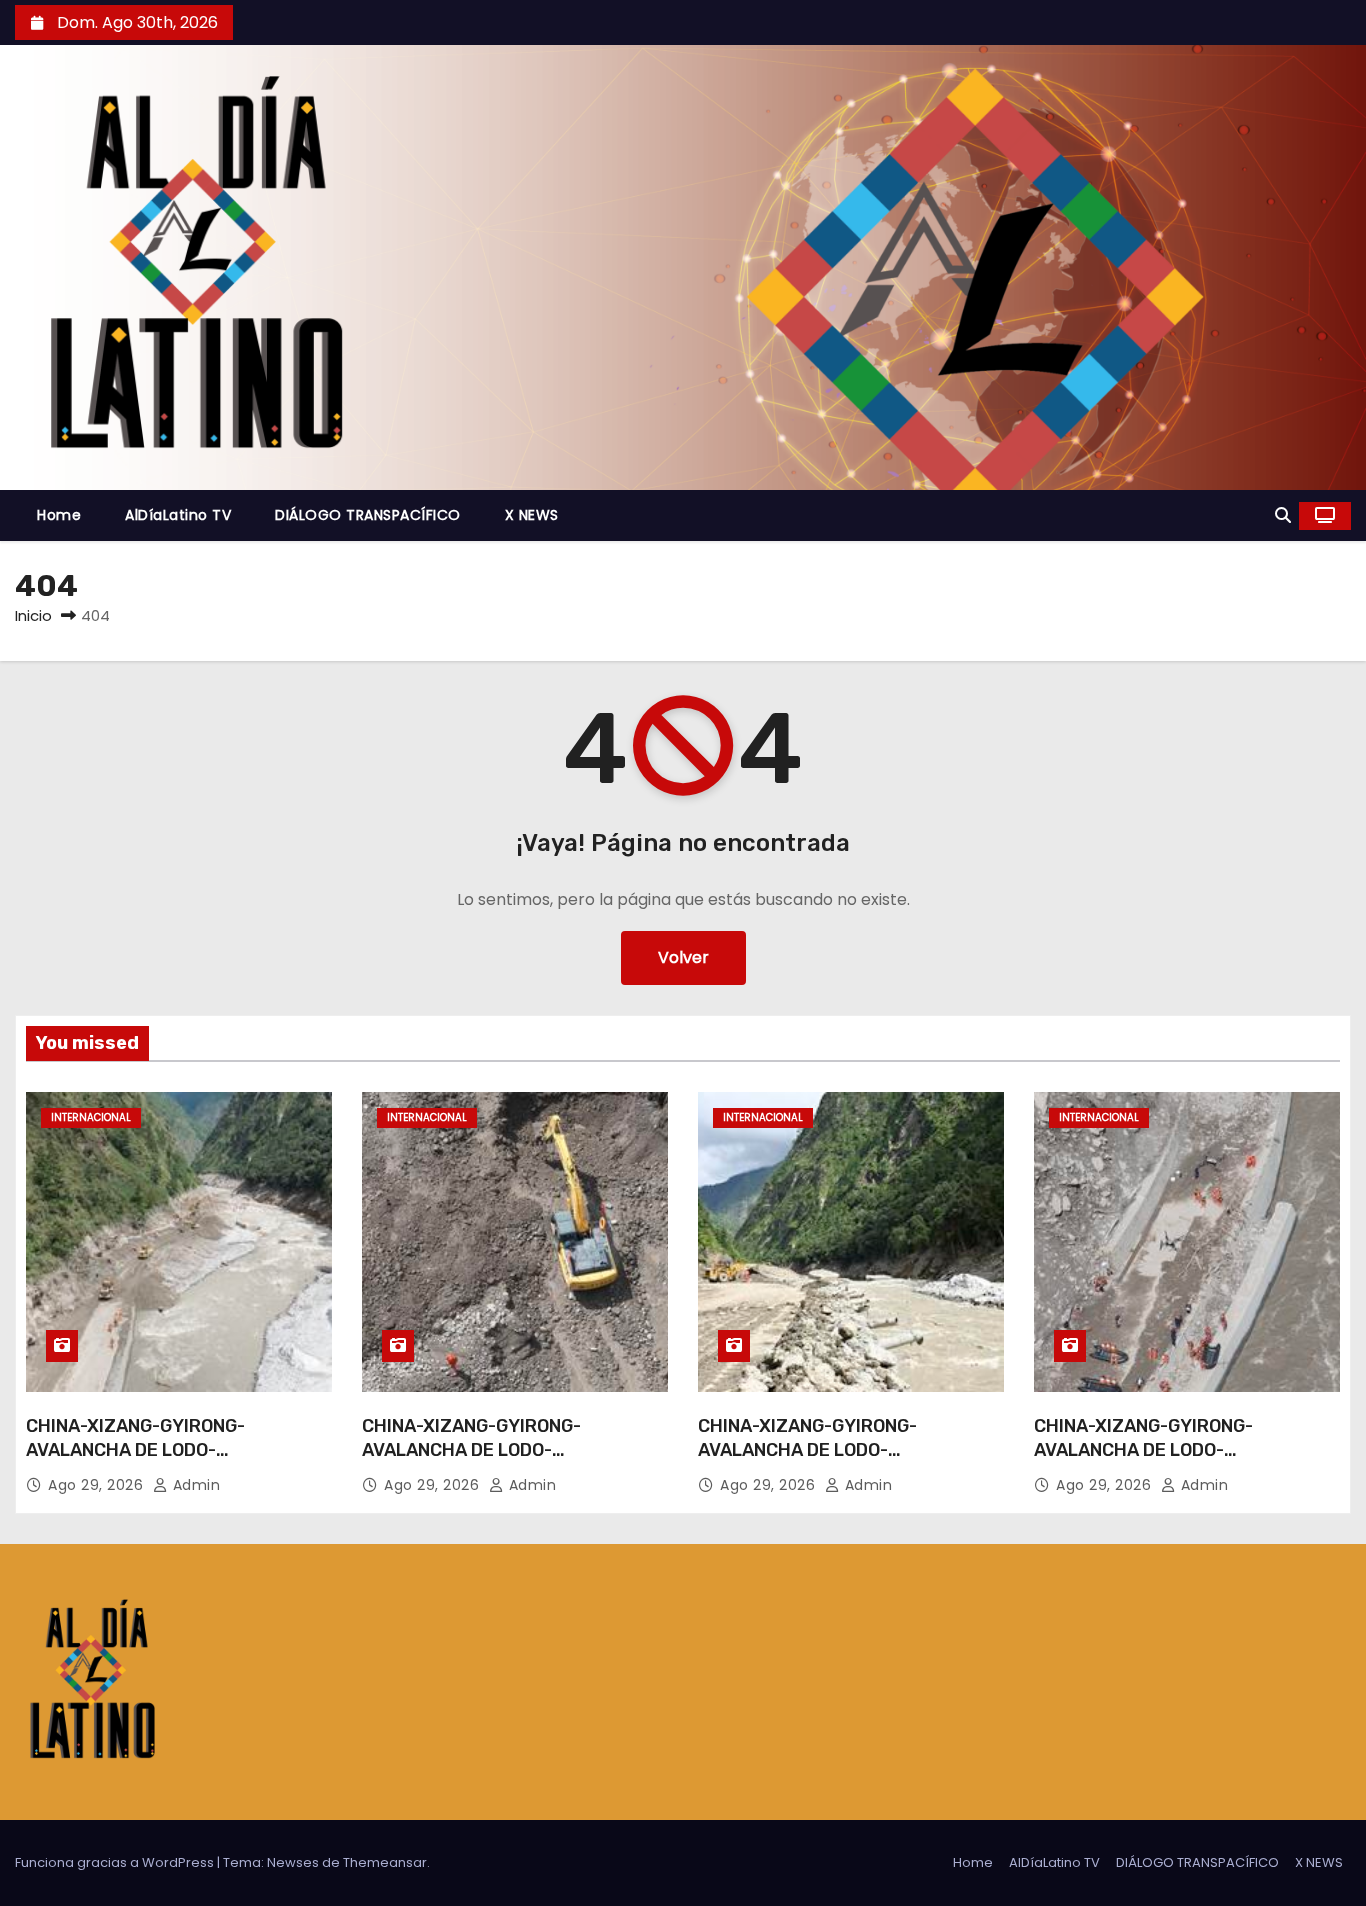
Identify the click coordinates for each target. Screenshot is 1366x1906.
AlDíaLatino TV (178, 515)
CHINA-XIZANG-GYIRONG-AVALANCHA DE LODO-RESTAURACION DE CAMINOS (148, 1450)
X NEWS (532, 515)
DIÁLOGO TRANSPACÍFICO (368, 515)
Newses (293, 1862)
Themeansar (385, 1862)
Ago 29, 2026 (98, 1485)
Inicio (33, 615)
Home (59, 515)
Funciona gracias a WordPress (116, 1862)
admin (194, 1485)
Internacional (91, 1117)
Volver (683, 957)
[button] (1283, 515)
